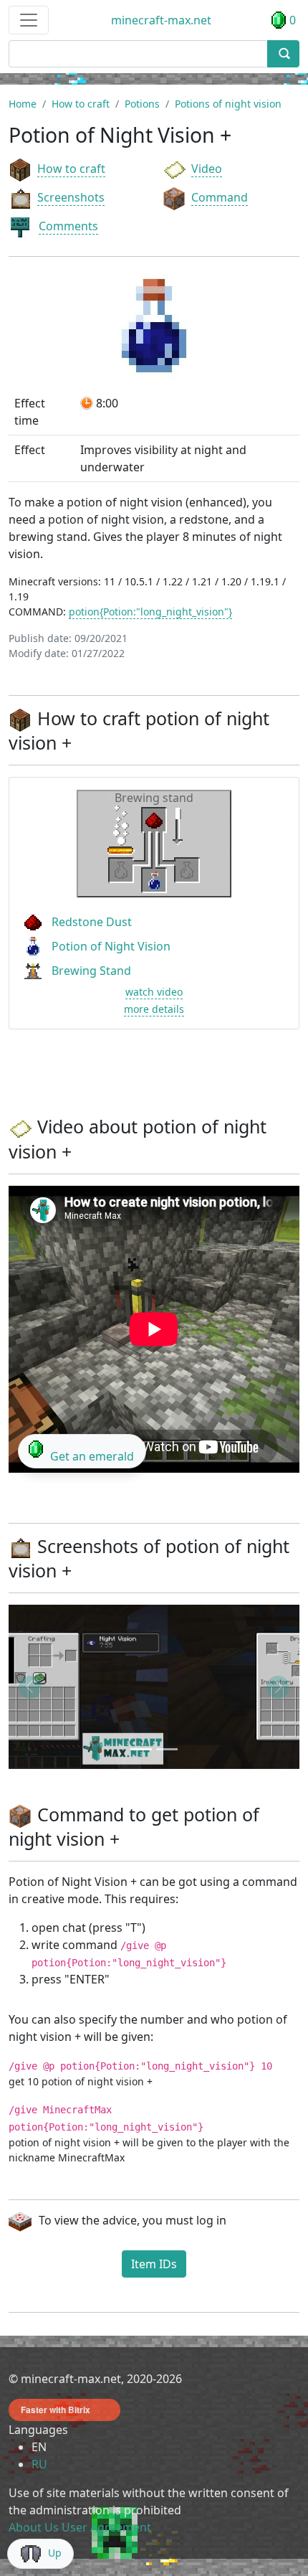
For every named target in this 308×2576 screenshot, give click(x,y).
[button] (30, 1687)
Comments (68, 226)
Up (55, 2553)
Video (207, 169)
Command (220, 197)
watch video (154, 992)
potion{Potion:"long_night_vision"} (150, 612)
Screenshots (71, 197)
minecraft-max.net (161, 20)
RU (39, 2464)
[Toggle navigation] (29, 20)
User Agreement (106, 2527)
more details (154, 1009)
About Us (34, 2527)
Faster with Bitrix (56, 2410)
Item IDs (154, 2264)
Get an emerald (92, 1456)
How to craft (71, 169)
